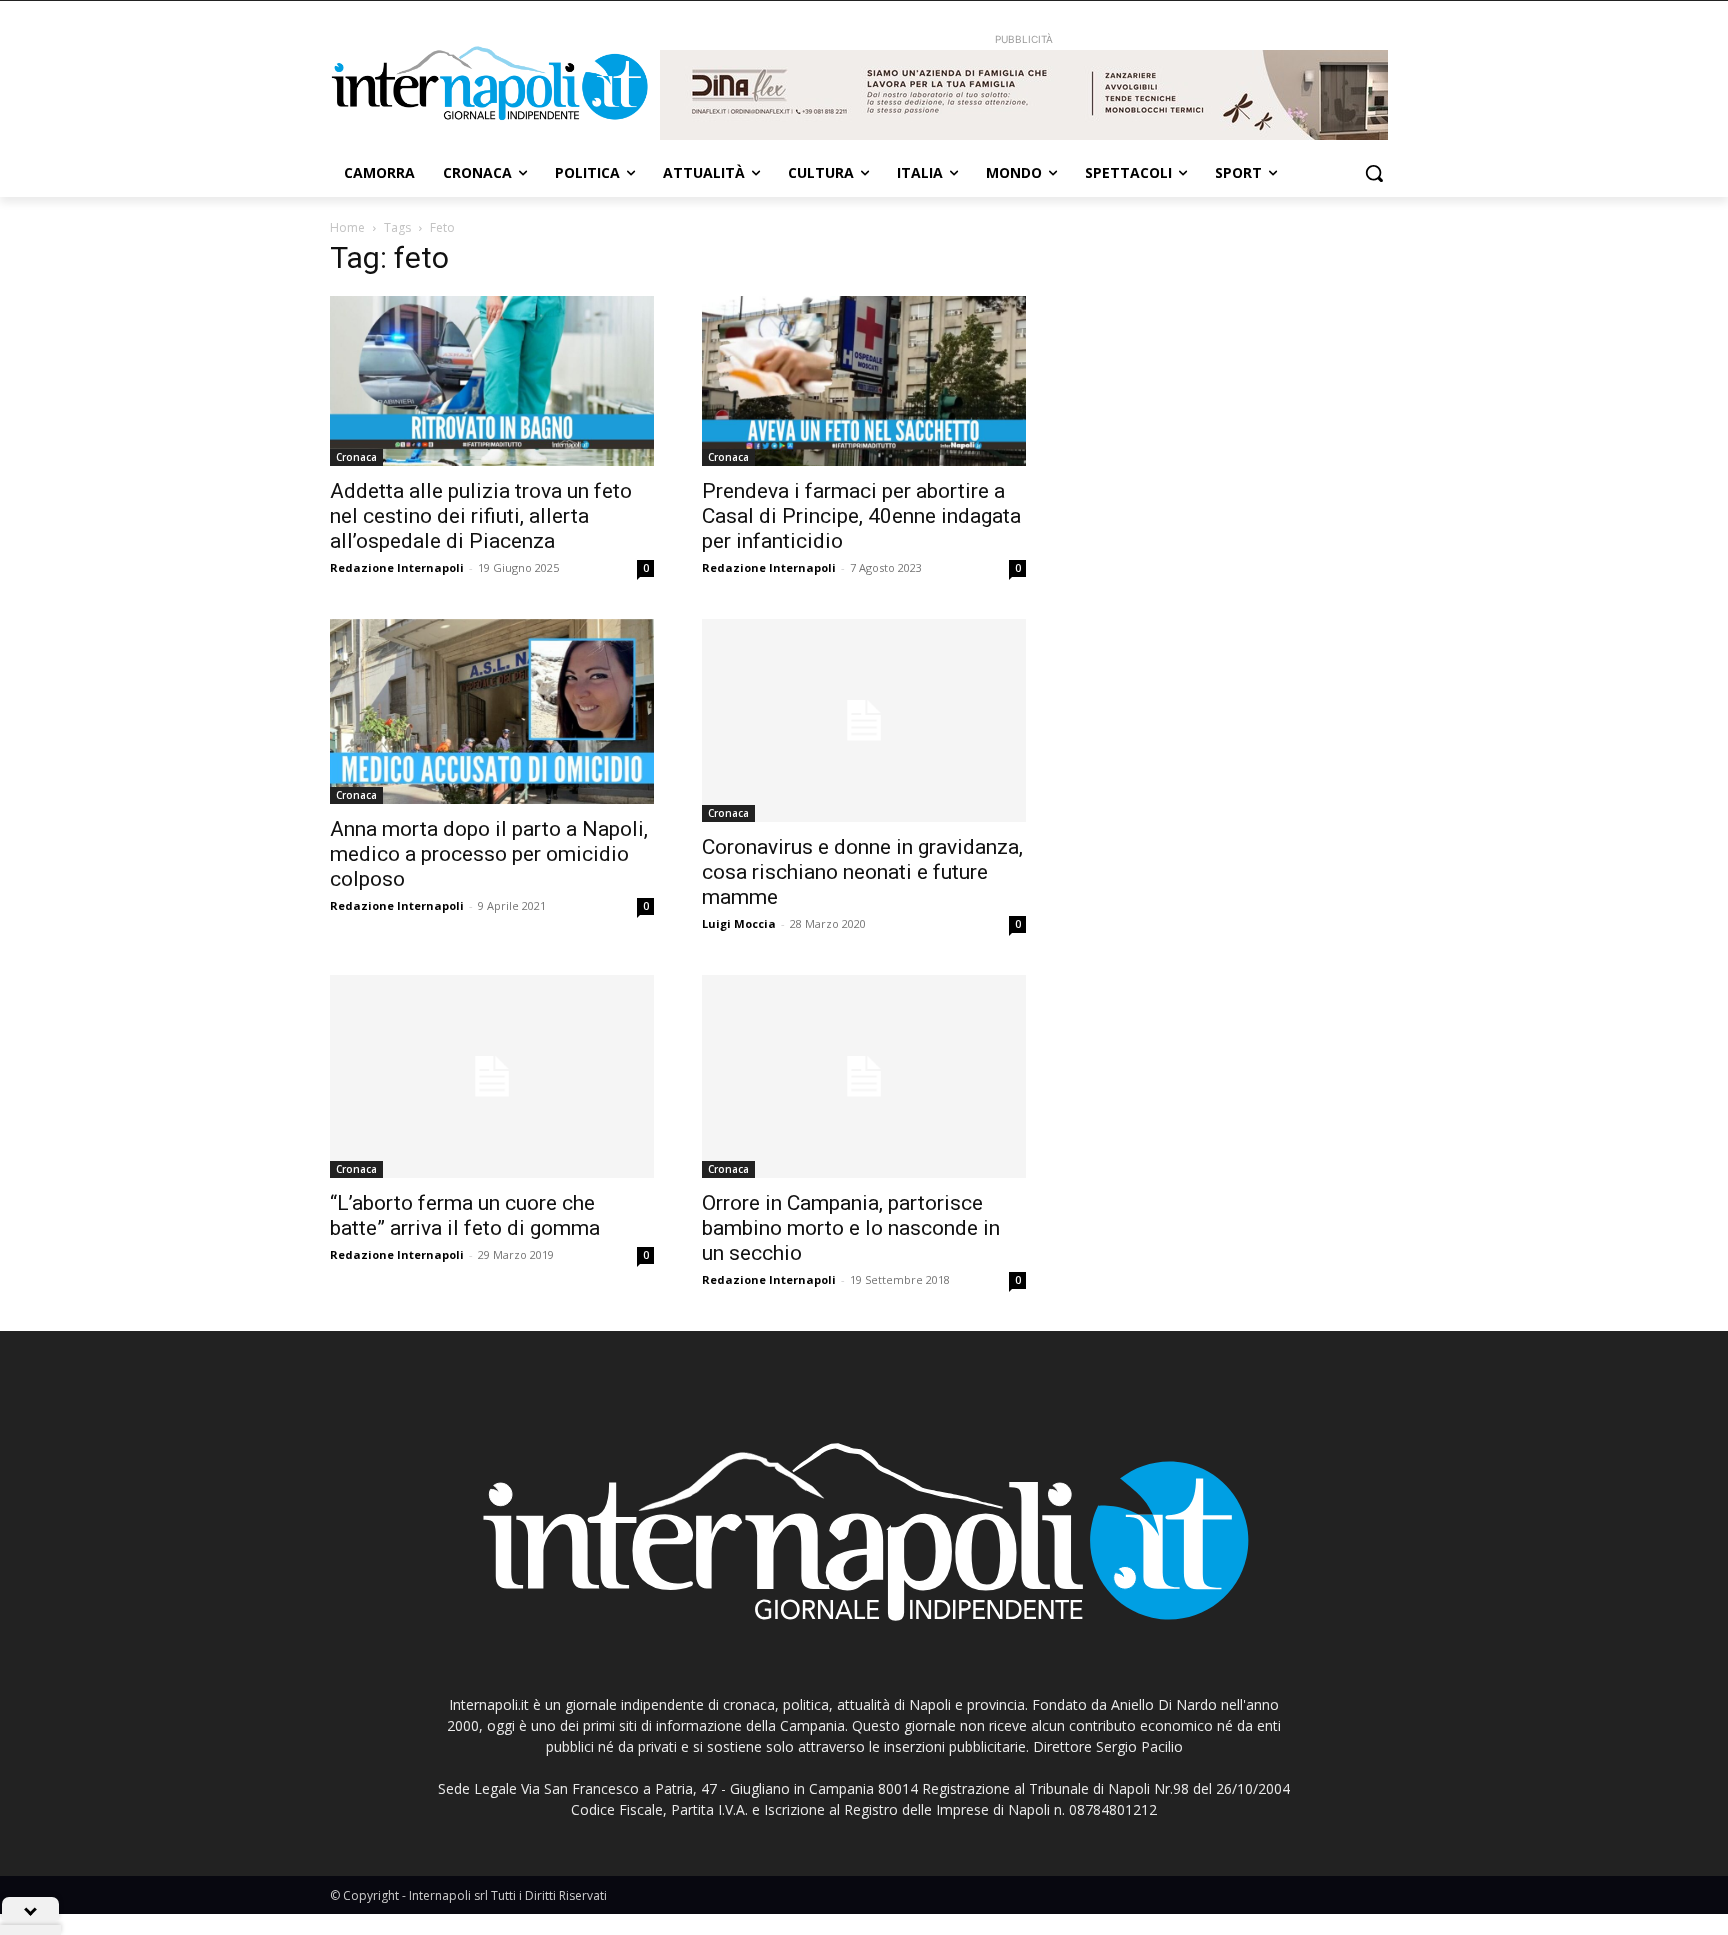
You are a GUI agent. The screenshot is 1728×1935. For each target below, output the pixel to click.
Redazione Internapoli (397, 567)
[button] (1374, 173)
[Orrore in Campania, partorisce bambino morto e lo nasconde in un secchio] (864, 1076)
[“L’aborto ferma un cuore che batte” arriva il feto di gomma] (492, 1076)
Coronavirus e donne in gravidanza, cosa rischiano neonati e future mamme (862, 872)
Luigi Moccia (739, 923)
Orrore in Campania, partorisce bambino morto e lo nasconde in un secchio (851, 1228)
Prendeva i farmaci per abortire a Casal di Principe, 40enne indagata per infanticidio (861, 516)
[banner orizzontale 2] (1024, 95)
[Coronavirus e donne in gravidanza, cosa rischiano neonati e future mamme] (864, 720)
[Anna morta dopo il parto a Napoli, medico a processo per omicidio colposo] (492, 711)
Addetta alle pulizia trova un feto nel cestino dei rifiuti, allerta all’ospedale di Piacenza (481, 516)
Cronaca (356, 457)
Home (347, 227)
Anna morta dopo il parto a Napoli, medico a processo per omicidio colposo (489, 854)
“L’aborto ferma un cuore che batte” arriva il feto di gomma (465, 1215)
